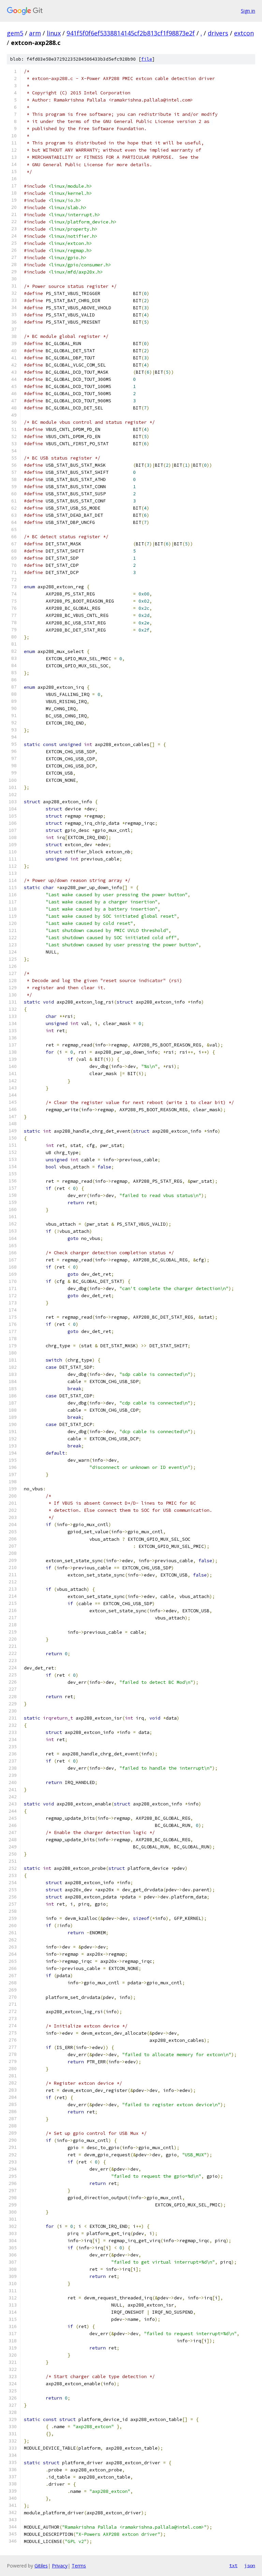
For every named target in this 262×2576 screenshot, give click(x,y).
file (147, 59)
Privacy (60, 2566)
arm (35, 33)
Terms (79, 2566)
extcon (244, 33)
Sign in (248, 11)
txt (233, 2565)
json (250, 2565)
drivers (218, 33)
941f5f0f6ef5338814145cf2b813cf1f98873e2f (131, 33)
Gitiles (41, 2566)
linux (54, 33)
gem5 (15, 33)
